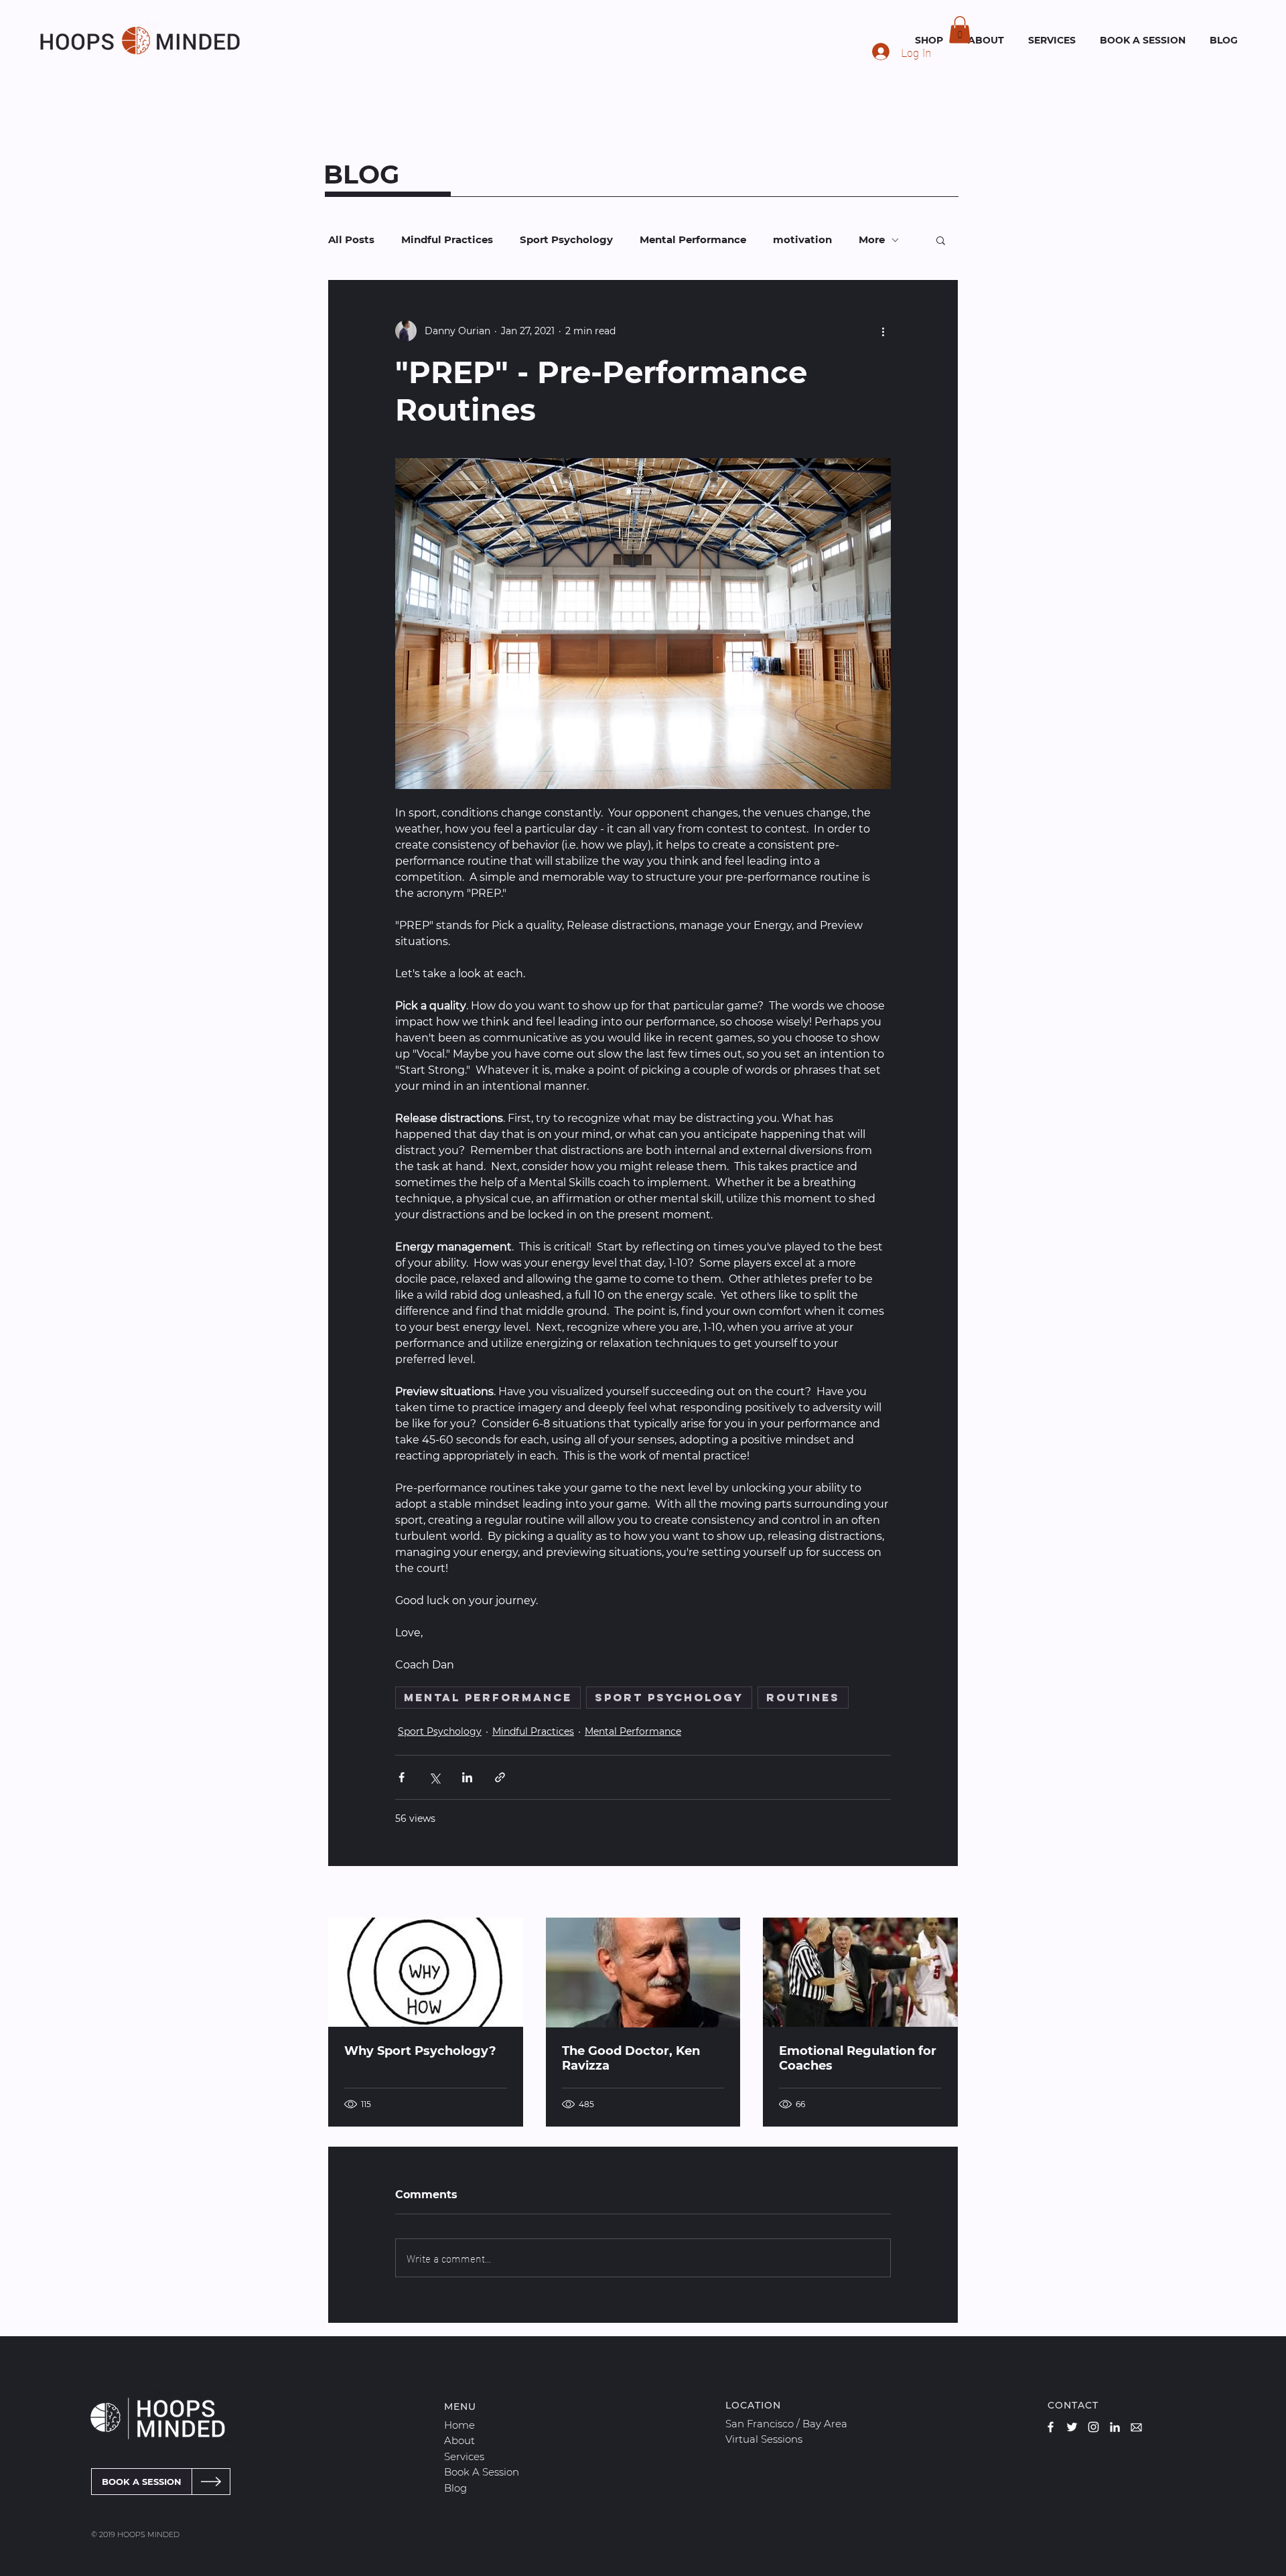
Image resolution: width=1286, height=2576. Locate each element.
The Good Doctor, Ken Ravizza (631, 2058)
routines (803, 1697)
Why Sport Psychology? (420, 2051)
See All (942, 1893)
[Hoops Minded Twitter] (1072, 2427)
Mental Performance (693, 240)
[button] (960, 30)
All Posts (351, 240)
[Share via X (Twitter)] (434, 1777)
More (872, 240)
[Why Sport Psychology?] (426, 1972)
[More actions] (883, 331)
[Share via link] (500, 1777)
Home (459, 2425)
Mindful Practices (447, 240)
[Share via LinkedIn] (467, 1777)
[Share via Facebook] (402, 1777)
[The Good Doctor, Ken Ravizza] (643, 1973)
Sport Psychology (566, 240)
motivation (802, 240)
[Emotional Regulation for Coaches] (860, 1972)
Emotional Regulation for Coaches (858, 2058)
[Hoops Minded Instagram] (1093, 2427)
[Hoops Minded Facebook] (1051, 2427)
